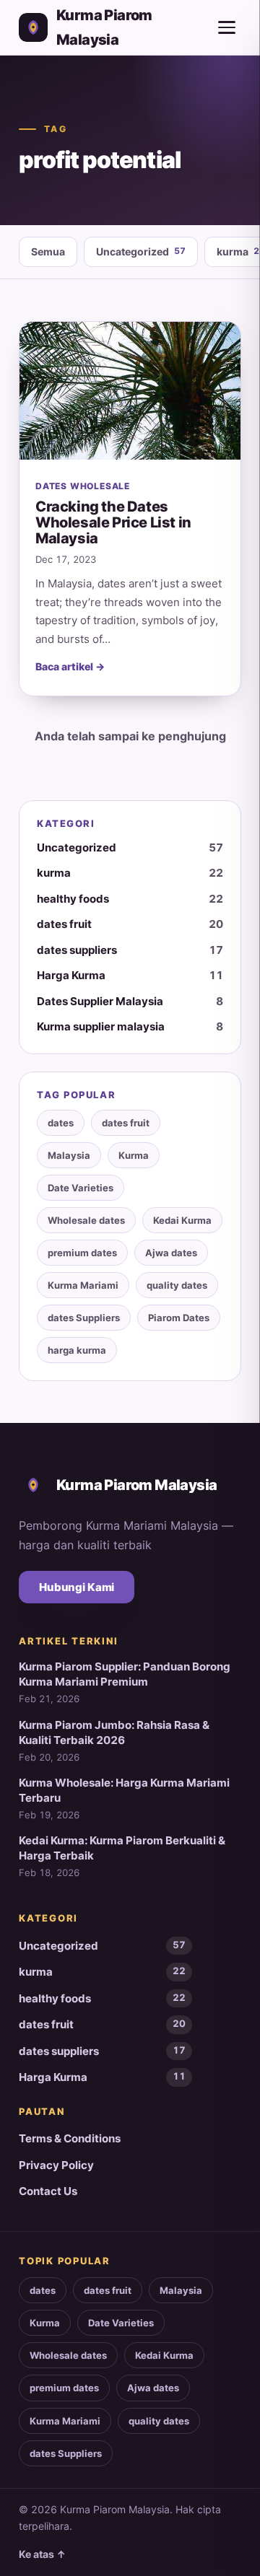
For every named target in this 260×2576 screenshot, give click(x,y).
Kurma (134, 1155)
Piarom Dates (179, 1318)
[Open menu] (227, 27)
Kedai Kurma (182, 1220)
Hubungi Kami (77, 1587)
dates (61, 1123)
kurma (130, 873)
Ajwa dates (171, 1253)
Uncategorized (141, 251)
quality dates (177, 1285)
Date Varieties (81, 1188)
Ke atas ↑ (42, 2554)
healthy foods (130, 899)
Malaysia (69, 1155)
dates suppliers (130, 950)
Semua (48, 251)
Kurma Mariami (83, 1285)
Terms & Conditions (70, 2138)
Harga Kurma (130, 975)
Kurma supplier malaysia (130, 1026)
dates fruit (130, 924)
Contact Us (48, 2191)
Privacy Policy (56, 2165)
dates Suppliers (84, 1318)
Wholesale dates (86, 1220)
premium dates (82, 1253)
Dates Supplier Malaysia (130, 1001)
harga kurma (77, 1350)
